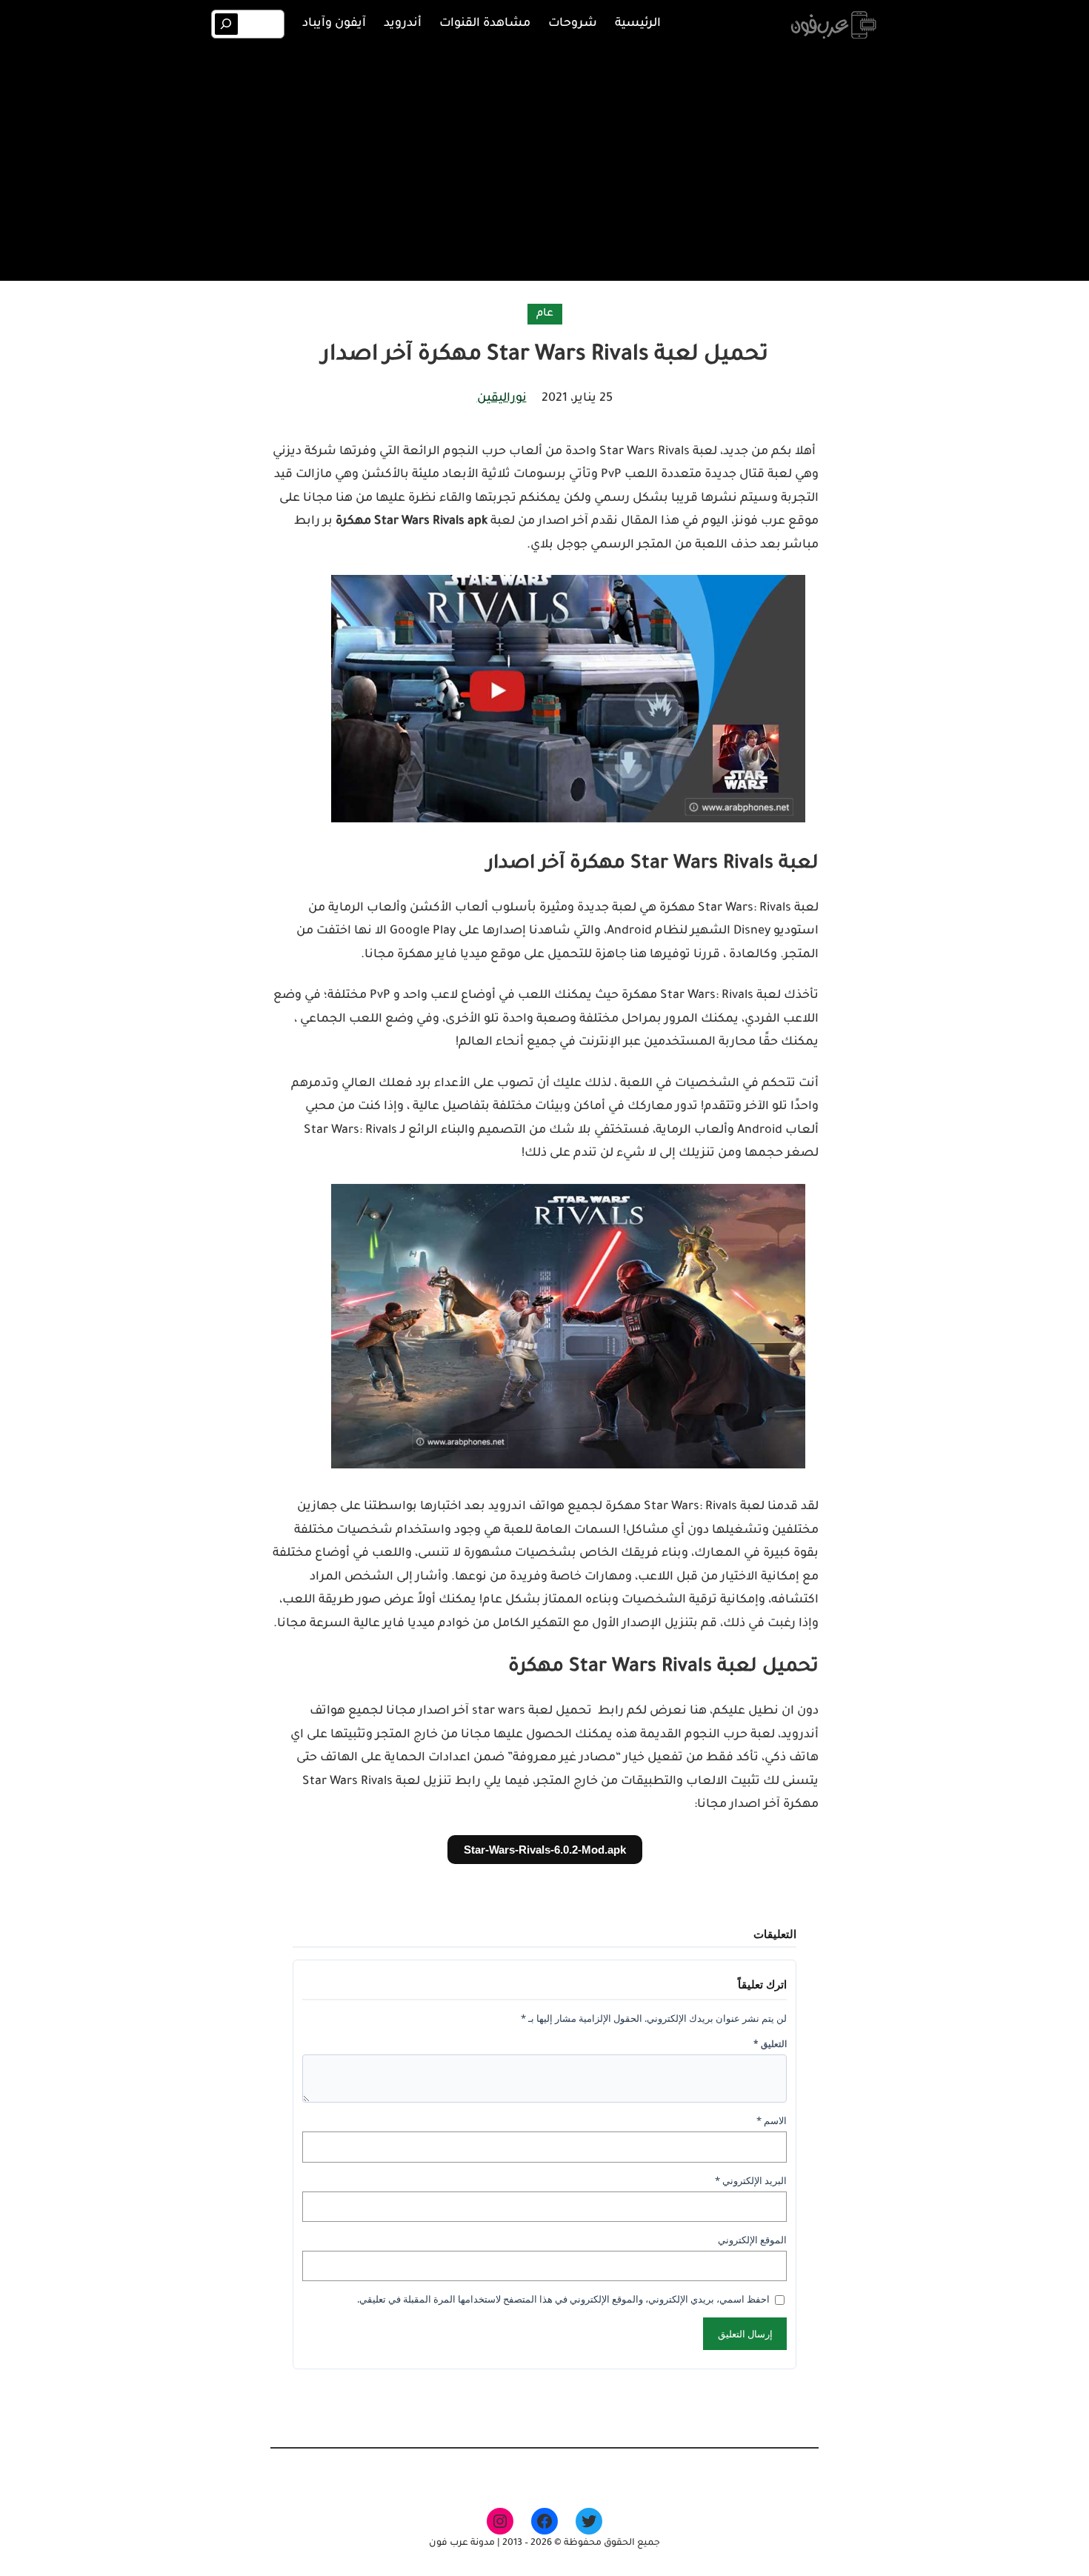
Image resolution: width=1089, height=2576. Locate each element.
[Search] (226, 24)
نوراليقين (502, 399)
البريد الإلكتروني (751, 2180)
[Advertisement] (544, 162)
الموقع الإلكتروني (752, 2240)
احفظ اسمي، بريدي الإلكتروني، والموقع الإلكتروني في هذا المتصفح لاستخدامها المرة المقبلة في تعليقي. (563, 2299)
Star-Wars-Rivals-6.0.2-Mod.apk (545, 1850)
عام (545, 314)
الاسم (772, 2120)
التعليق (770, 2044)
